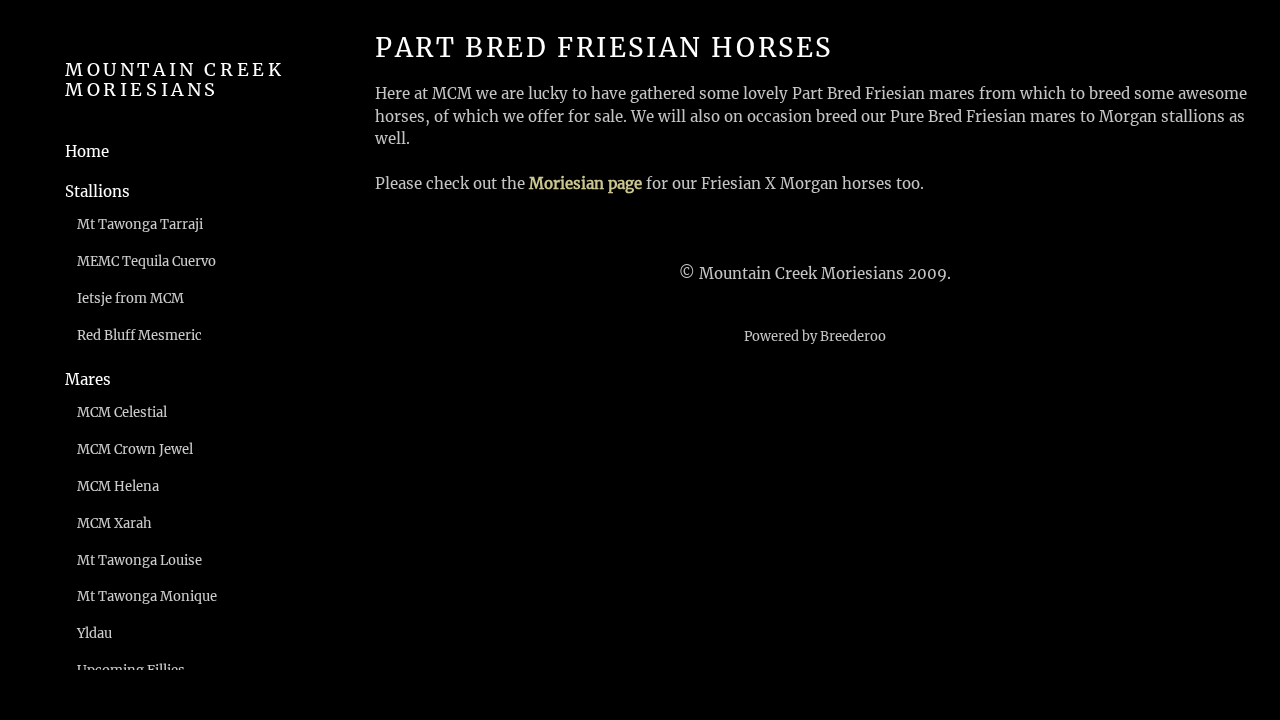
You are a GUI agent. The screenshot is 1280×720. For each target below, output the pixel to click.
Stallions (97, 191)
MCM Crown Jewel (135, 449)
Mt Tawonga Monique (147, 596)
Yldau (94, 633)
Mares (88, 379)
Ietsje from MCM (130, 298)
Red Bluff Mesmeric (139, 335)
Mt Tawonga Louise (139, 560)
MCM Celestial (122, 412)
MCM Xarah (114, 523)
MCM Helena (118, 486)
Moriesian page (585, 183)
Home (87, 151)
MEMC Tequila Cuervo (146, 261)
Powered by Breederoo (815, 336)
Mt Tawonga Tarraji (140, 224)
